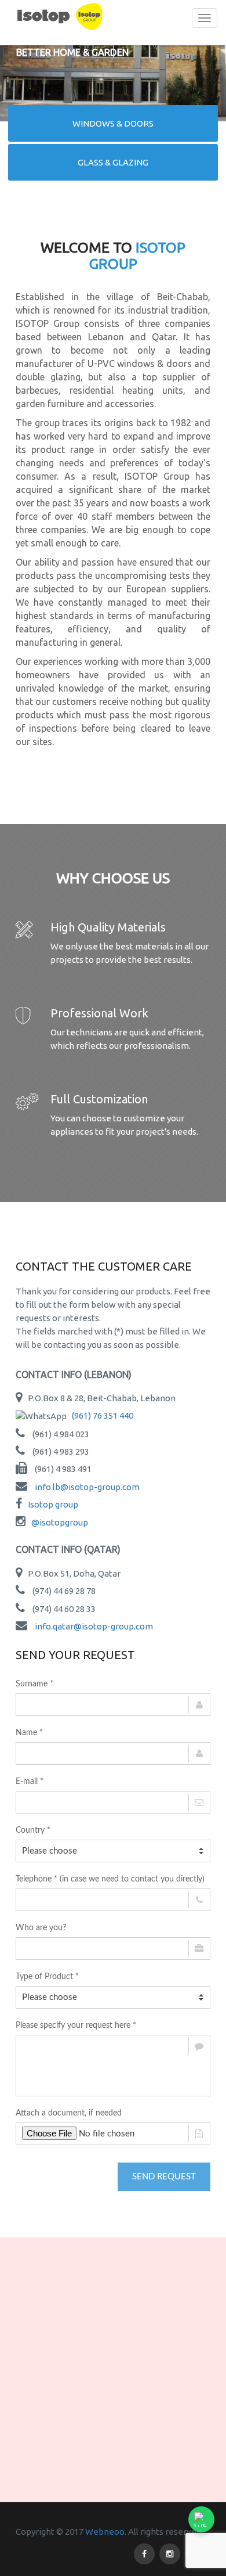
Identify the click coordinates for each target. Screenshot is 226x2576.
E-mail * (30, 1782)
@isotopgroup (60, 1522)
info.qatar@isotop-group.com (94, 1626)
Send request (164, 2177)
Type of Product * (47, 1977)
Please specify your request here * (76, 2025)
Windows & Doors (113, 123)
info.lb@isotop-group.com (87, 1487)
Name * (29, 1733)
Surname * (34, 1684)
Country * (33, 1830)
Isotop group (53, 1504)
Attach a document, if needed (69, 2113)
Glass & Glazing (113, 162)
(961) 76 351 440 (103, 1415)
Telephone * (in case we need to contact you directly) (110, 1879)
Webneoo (105, 2532)
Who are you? (41, 1928)
